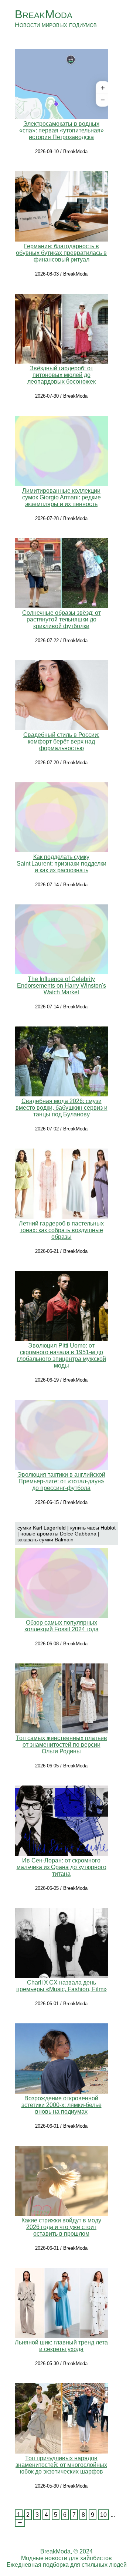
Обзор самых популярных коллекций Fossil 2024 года (62, 1626)
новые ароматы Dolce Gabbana (58, 1534)
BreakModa (44, 14)
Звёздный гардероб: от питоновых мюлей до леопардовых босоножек (62, 375)
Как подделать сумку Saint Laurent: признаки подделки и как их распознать (62, 864)
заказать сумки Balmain (45, 1540)
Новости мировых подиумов (56, 25)
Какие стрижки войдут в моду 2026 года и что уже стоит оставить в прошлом (61, 2227)
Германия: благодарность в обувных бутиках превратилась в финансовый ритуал (61, 253)
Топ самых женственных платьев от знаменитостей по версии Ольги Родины (62, 1745)
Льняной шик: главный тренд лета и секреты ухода (61, 2346)
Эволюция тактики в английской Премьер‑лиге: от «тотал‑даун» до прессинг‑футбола (61, 1481)
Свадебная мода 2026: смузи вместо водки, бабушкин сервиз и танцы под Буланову (62, 1108)
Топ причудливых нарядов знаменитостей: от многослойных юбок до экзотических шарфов (61, 2465)
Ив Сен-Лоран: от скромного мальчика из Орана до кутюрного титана (62, 1867)
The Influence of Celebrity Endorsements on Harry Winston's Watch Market (62, 986)
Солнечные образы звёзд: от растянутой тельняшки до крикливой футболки (62, 619)
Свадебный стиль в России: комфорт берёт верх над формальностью (61, 741)
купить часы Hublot (93, 1528)
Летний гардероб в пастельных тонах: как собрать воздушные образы (61, 1230)
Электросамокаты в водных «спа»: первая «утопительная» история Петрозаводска (62, 130)
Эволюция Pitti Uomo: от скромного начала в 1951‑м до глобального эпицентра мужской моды (62, 1356)
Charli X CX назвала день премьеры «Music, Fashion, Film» (62, 1986)
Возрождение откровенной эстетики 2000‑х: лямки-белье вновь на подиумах (62, 2105)
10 (103, 2515)
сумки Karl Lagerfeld (42, 1528)
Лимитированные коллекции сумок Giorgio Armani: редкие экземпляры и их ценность (62, 497)
